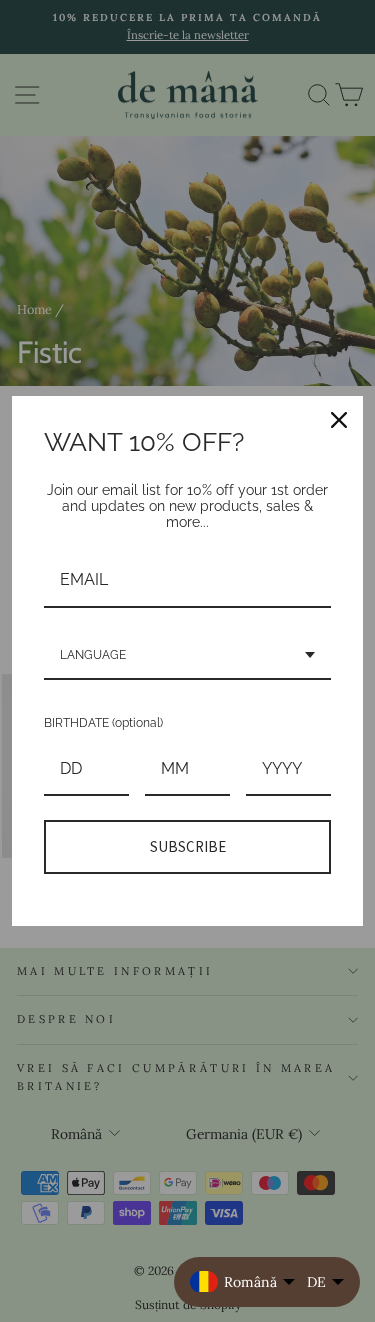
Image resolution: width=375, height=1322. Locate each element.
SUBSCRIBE (188, 846)
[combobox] (187, 656)
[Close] (339, 420)
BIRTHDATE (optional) (103, 723)
